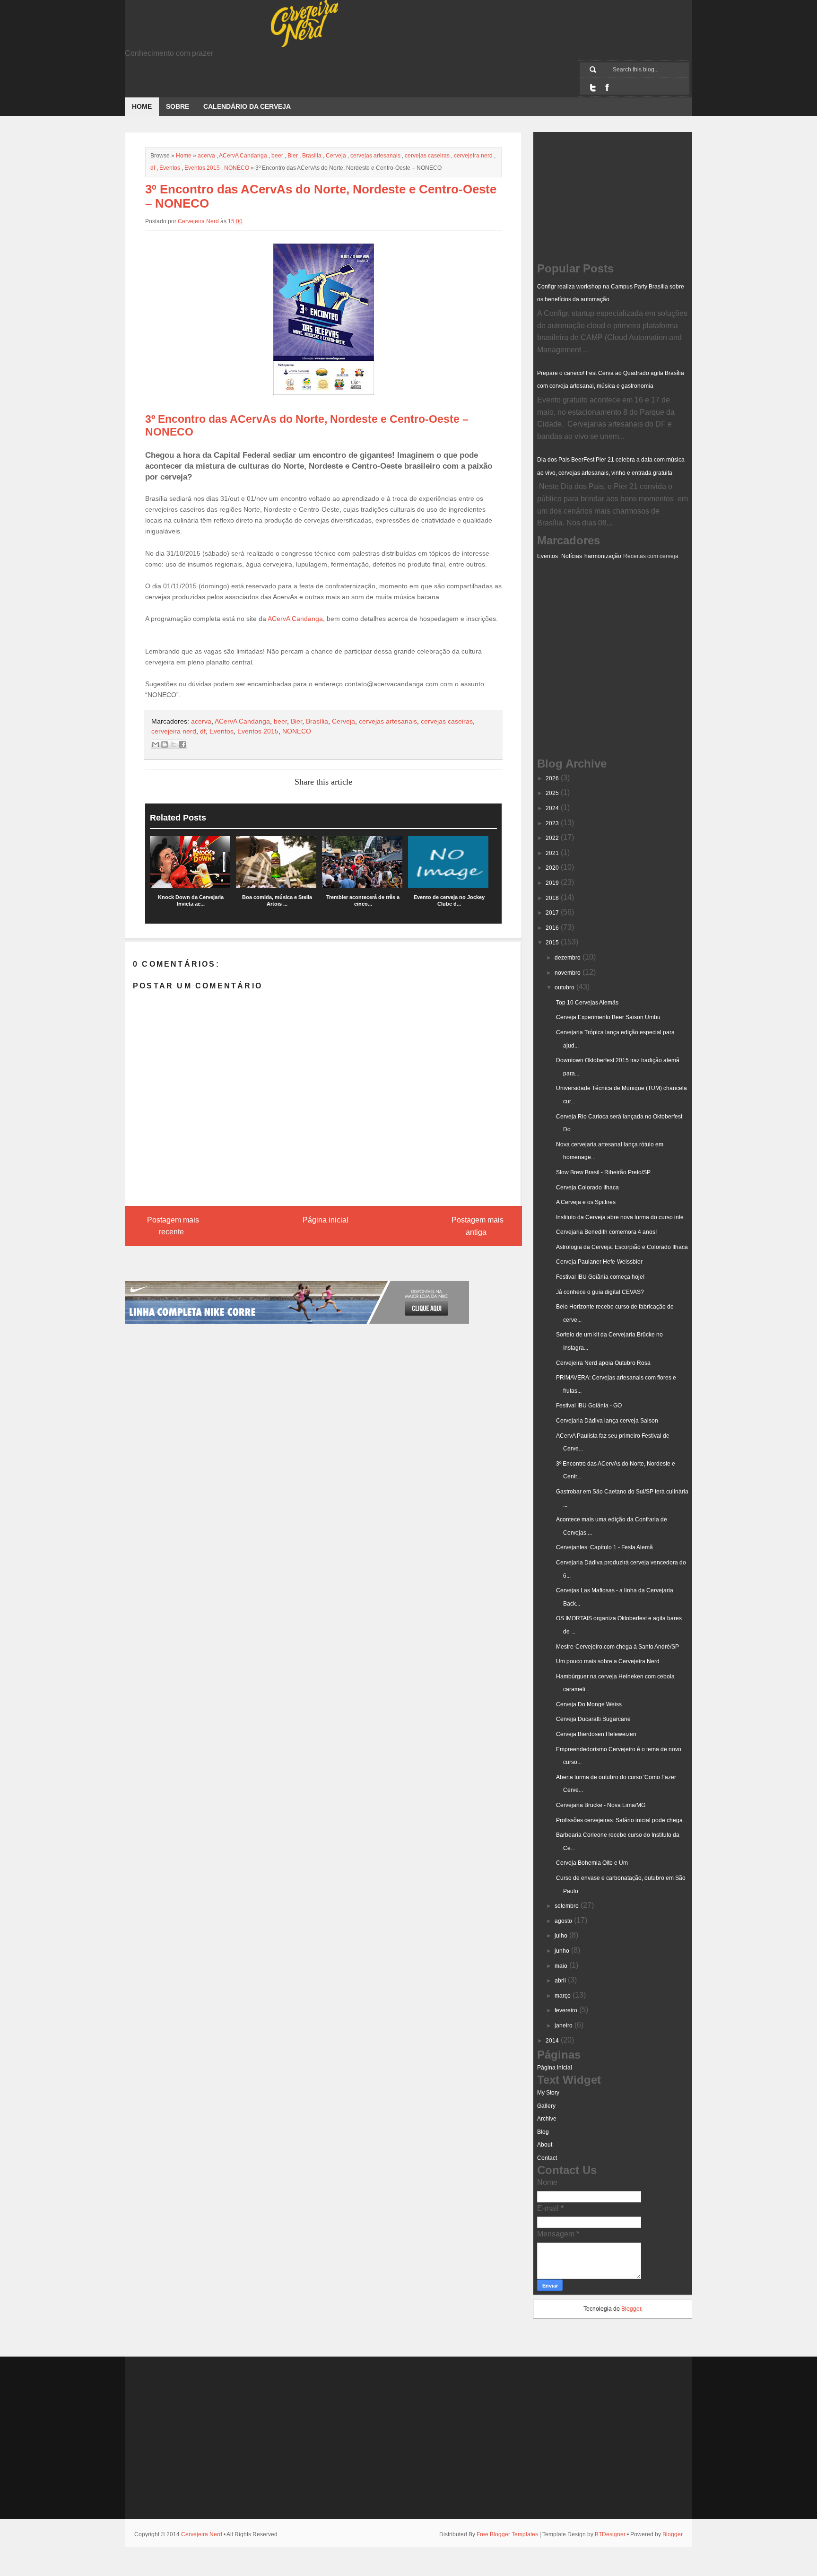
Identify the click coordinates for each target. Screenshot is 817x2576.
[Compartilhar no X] (174, 744)
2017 (552, 913)
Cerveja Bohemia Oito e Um (592, 1863)
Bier (293, 156)
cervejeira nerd (473, 156)
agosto (563, 1921)
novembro (568, 973)
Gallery (546, 2106)
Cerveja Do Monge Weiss (589, 1704)
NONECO (237, 168)
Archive (547, 2119)
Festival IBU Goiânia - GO (589, 1406)
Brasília (312, 156)
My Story (548, 2093)
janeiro (564, 2026)
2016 (552, 928)
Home (142, 106)
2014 (552, 2041)
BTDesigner (610, 2534)
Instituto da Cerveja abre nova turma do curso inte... (622, 1217)
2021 (552, 853)
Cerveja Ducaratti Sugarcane (593, 1719)
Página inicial (326, 1220)
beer (277, 156)
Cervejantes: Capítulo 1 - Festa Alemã (604, 1547)
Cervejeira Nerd (202, 2534)
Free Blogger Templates (507, 2534)
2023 (552, 823)
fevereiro (566, 2010)
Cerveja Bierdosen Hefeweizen (596, 1734)
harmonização (603, 556)
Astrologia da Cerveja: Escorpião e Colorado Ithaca (622, 1247)
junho (562, 1951)
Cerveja (336, 156)
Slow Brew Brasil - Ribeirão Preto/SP (603, 1172)
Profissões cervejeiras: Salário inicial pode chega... (621, 1820)
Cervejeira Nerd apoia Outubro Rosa (603, 1363)
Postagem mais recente (173, 1226)
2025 (552, 793)
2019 (552, 883)
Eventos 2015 (202, 168)
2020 (552, 868)
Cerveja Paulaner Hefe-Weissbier (599, 1262)
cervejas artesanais (375, 156)
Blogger (631, 2309)
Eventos (170, 168)
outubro (565, 987)
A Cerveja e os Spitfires (586, 1202)
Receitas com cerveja (651, 556)
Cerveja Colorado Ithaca (587, 1188)
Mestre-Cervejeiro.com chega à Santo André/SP (617, 1647)
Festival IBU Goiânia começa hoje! (600, 1277)
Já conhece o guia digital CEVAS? (600, 1292)
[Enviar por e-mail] (156, 744)
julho (561, 1936)
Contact (547, 2158)
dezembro (568, 958)
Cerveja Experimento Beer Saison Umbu (608, 1017)
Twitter (593, 87)
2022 (552, 838)
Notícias (572, 556)
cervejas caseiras (427, 156)
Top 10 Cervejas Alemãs (587, 1003)
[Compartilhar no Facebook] (183, 744)
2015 (552, 943)
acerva (206, 156)
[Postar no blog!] (165, 744)
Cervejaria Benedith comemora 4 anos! (606, 1232)
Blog (543, 2132)
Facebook (607, 87)
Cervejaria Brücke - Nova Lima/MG (601, 1805)
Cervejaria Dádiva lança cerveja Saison (607, 1421)
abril (560, 1981)
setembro (567, 1906)
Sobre (178, 106)
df (153, 168)
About (545, 2145)
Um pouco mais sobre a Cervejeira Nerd (608, 1661)
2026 (552, 778)
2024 (552, 808)
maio (561, 1966)
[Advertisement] (584, 609)
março (563, 1996)
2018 (552, 898)
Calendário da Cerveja (247, 106)
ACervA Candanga (243, 156)
